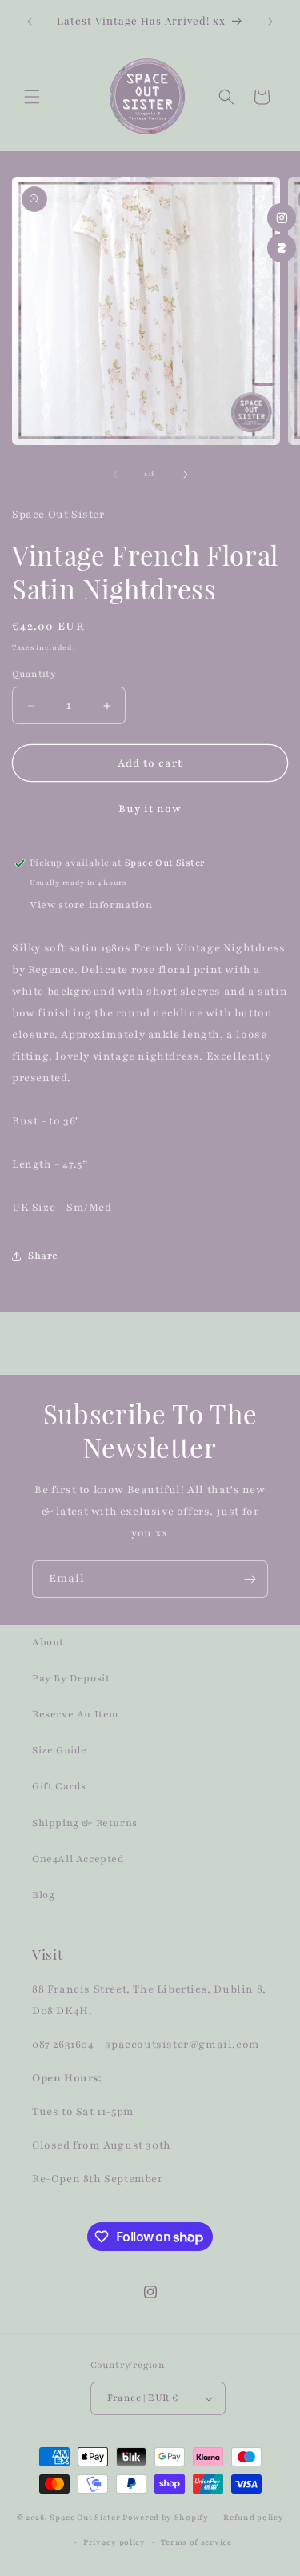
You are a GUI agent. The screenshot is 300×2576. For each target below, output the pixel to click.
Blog (43, 1895)
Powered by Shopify (166, 2517)
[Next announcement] (270, 22)
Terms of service (196, 2542)
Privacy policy (114, 2542)
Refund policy (253, 2517)
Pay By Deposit (71, 1678)
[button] (32, 97)
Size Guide (60, 1750)
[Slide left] (115, 475)
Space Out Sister (85, 2517)
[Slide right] (186, 475)
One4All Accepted (78, 1859)
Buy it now (150, 809)
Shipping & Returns (85, 1823)
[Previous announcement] (30, 22)
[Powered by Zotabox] (282, 248)
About (48, 1642)
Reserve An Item (76, 1714)
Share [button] (43, 1256)
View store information (91, 905)
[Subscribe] (250, 1579)
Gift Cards (59, 1786)
